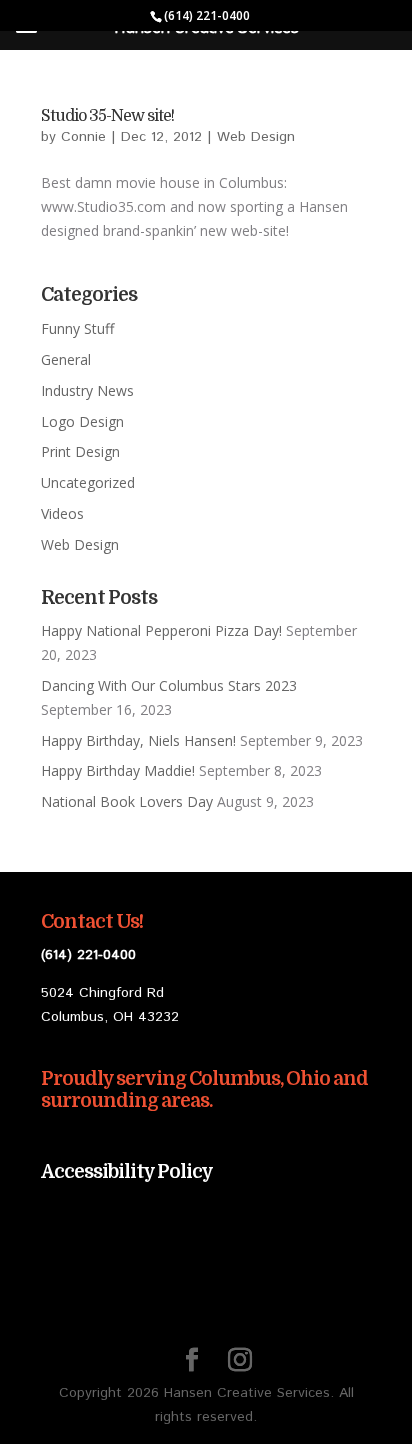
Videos (62, 513)
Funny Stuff (77, 328)
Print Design (80, 451)
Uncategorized (88, 482)
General (66, 359)
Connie (83, 137)
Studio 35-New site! (107, 116)
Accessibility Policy (127, 1172)
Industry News (87, 390)
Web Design (256, 137)
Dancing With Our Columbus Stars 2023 (169, 685)
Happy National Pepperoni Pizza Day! (161, 630)
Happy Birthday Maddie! (118, 770)
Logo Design (82, 421)
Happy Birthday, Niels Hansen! (138, 740)
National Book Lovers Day (127, 801)
